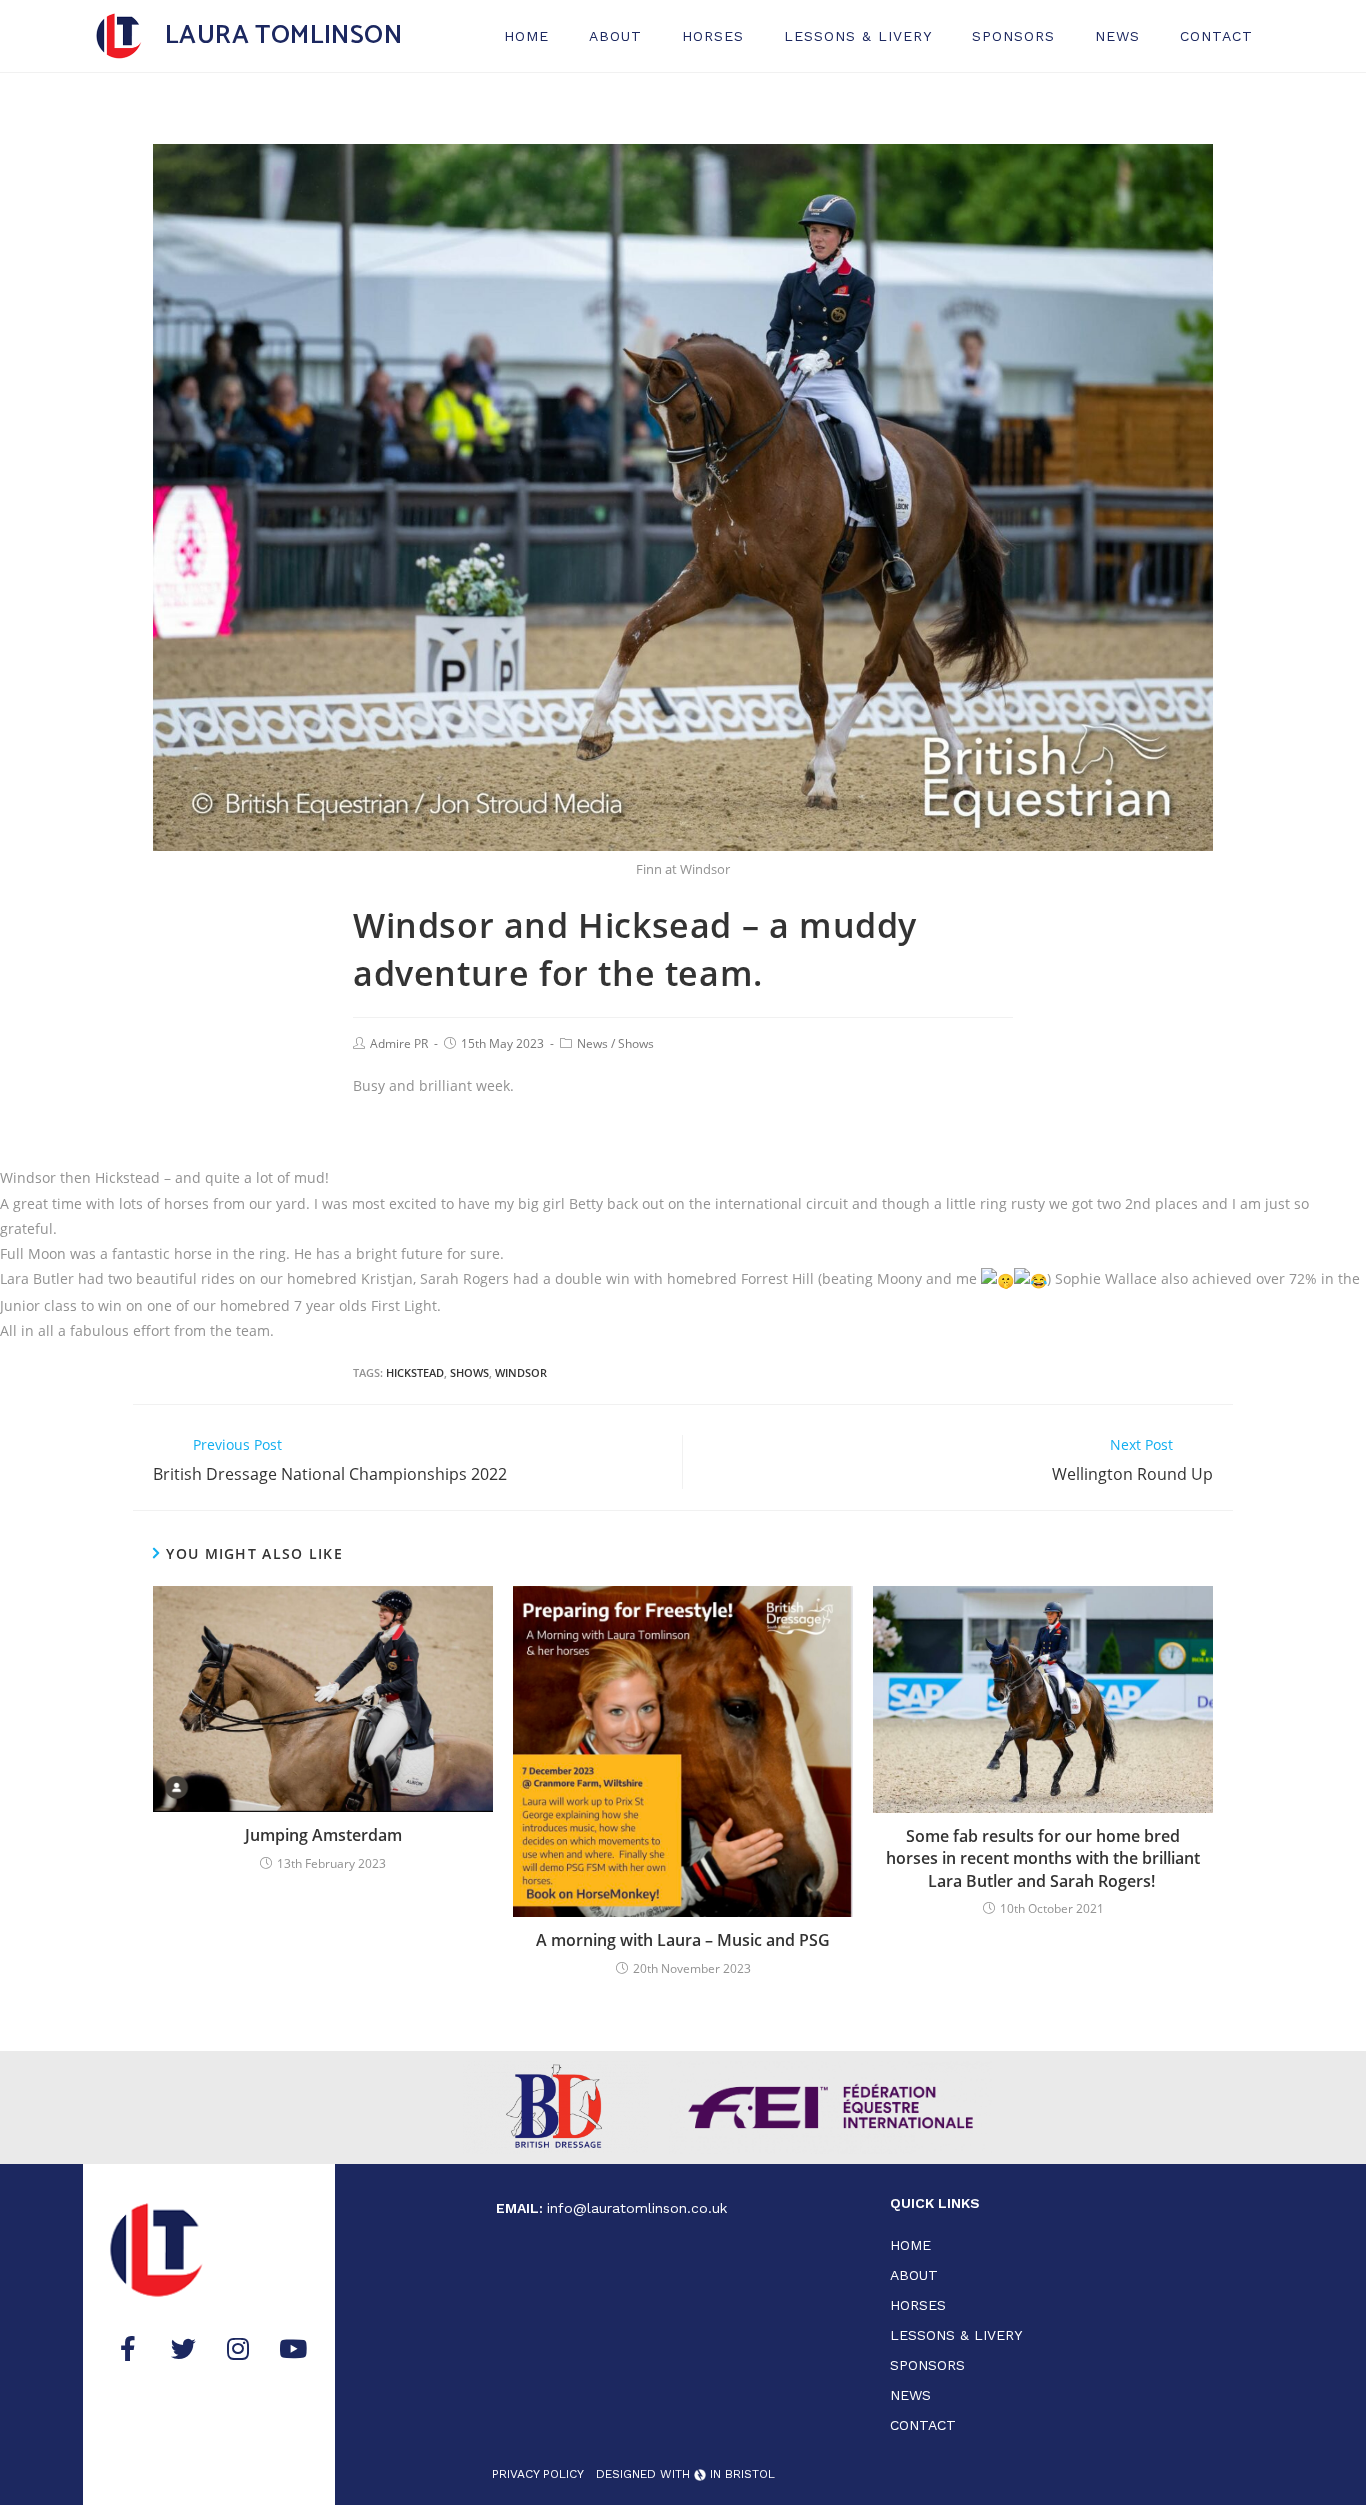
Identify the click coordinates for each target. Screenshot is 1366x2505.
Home (526, 36)
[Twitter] (183, 2349)
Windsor (521, 1372)
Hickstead (415, 1372)
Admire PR (399, 1043)
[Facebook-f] (128, 2349)
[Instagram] (238, 2349)
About (615, 36)
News (1117, 36)
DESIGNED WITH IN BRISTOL (685, 2474)
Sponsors (1013, 36)
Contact (1216, 36)
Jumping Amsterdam (323, 1835)
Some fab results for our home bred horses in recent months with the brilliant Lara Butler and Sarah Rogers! (1043, 1858)
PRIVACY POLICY (538, 2474)
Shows (636, 1043)
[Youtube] (293, 2349)
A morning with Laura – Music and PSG (683, 1940)
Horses (713, 36)
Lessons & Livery (858, 36)
